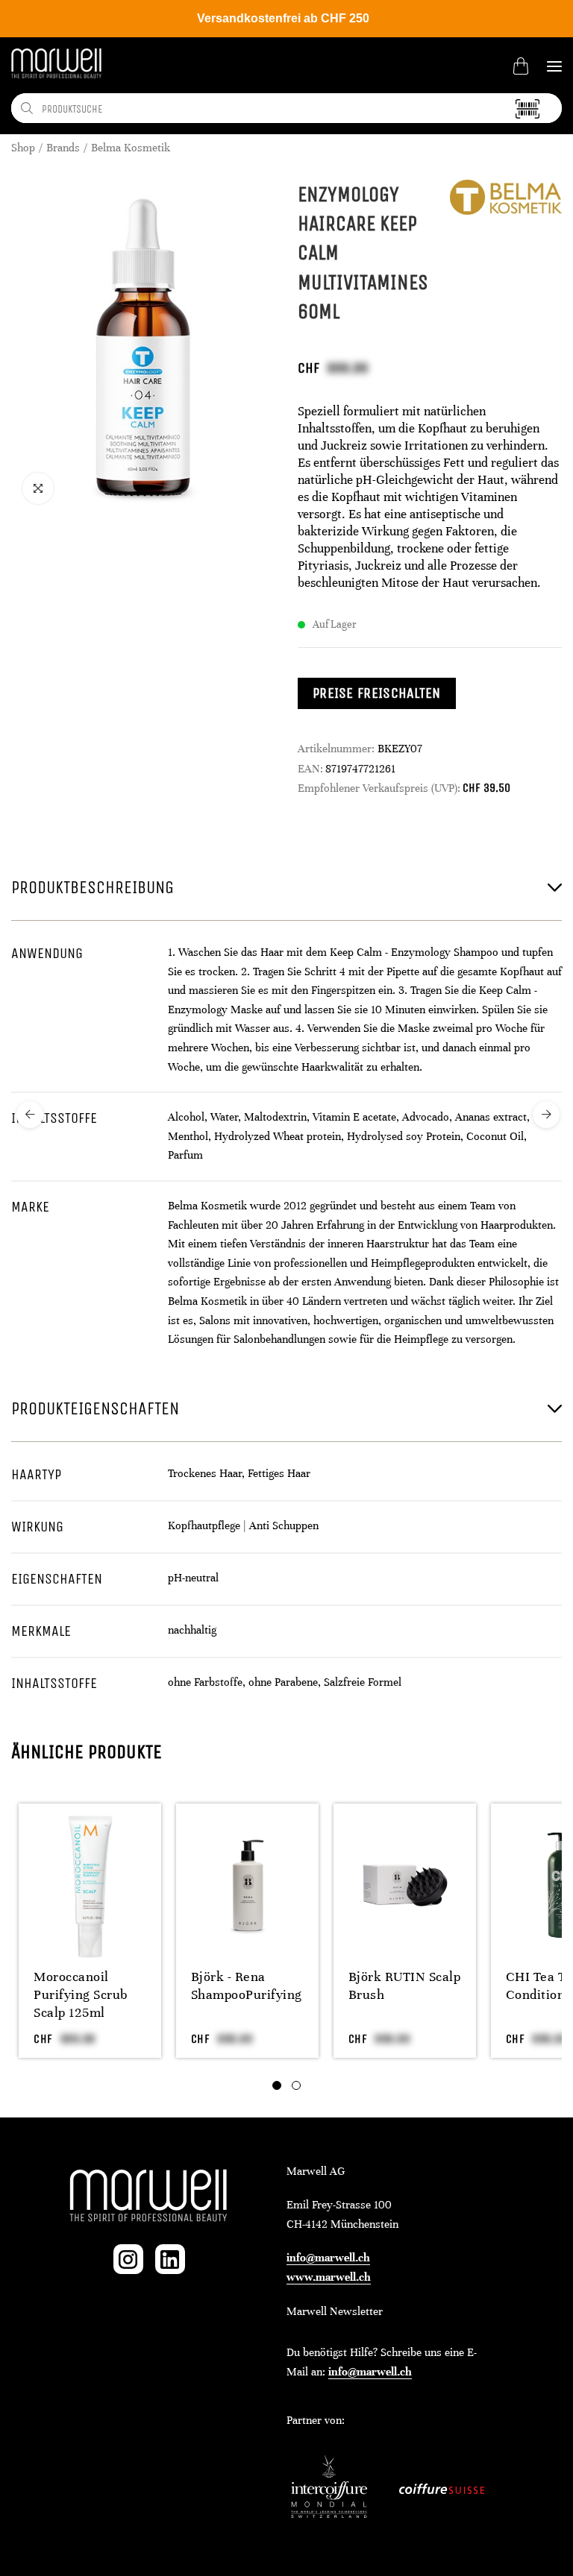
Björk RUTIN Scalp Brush (405, 1985)
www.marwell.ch (329, 2277)
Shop (23, 148)
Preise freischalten (377, 693)
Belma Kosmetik (131, 148)
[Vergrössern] (38, 488)
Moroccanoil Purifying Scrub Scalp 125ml (81, 1994)
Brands (63, 148)
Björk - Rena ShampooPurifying (247, 1985)
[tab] (277, 2085)
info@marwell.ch (328, 2258)
